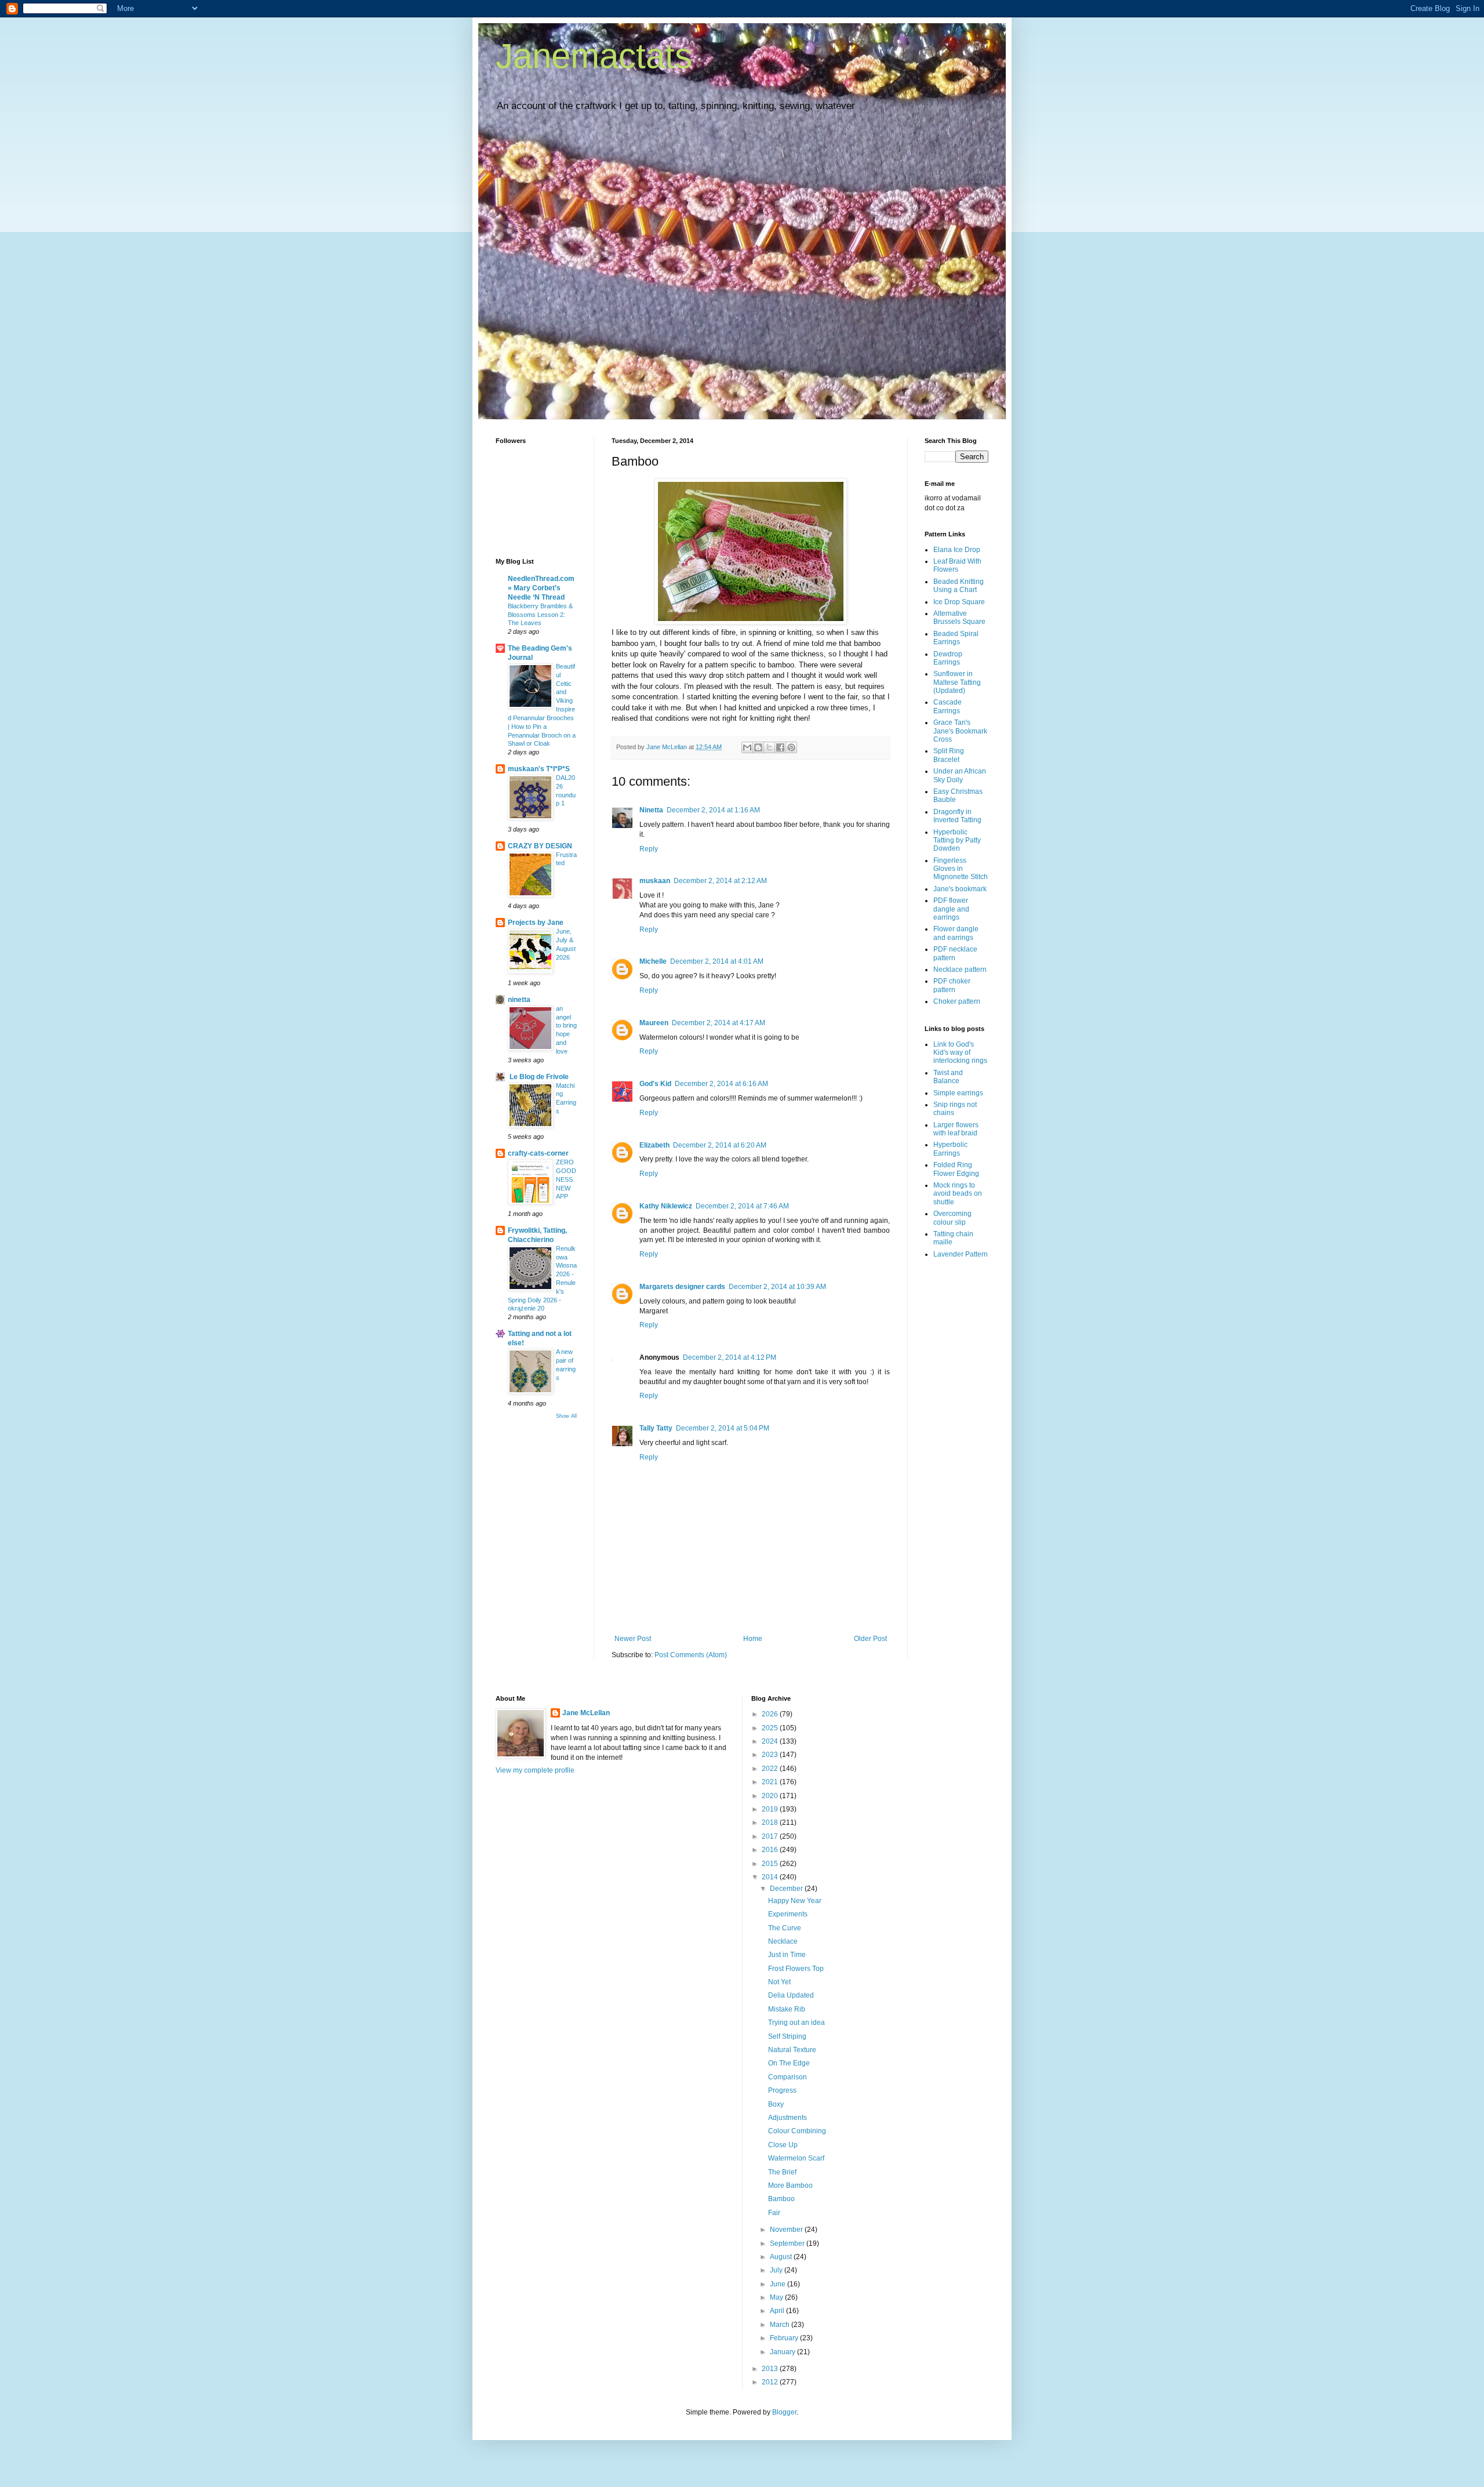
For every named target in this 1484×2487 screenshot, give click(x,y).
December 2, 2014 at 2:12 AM (720, 881)
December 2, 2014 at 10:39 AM (777, 1287)
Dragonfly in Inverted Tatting (957, 816)
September (788, 2243)
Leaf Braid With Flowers (957, 565)
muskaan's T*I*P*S (539, 769)
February (785, 2338)
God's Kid (655, 1084)
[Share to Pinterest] (791, 747)
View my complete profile (535, 1770)
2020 (771, 1796)
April (778, 2311)
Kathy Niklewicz (666, 1206)
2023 (771, 1755)
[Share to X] (769, 747)
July (777, 2270)
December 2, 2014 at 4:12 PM (730, 1357)
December (787, 1889)
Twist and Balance (948, 1077)
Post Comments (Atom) (691, 1655)
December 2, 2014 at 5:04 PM (723, 1428)
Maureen (654, 1023)
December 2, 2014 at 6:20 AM (720, 1145)
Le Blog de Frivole (538, 1077)
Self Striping (787, 2036)
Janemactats (594, 56)
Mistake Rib (787, 2009)
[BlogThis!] (758, 747)
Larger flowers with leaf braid (956, 1129)
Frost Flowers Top (796, 1969)
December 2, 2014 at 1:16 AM (713, 810)
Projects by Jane (536, 923)
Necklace (783, 1941)
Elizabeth (654, 1145)
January (783, 2352)
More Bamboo (790, 2185)
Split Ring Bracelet (949, 755)
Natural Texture (792, 2050)
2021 (771, 1782)
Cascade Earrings (947, 706)
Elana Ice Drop (957, 550)
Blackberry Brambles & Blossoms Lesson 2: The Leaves (540, 615)
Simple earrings (958, 1093)
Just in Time (787, 1955)
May (777, 2297)
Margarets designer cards (682, 1287)
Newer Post (633, 1639)
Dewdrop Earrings (948, 658)
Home (753, 1639)
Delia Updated (791, 1995)
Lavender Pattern (961, 1254)
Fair (774, 2213)
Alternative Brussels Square (959, 618)
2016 (771, 1850)
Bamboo (781, 2199)
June (779, 2284)
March (781, 2325)
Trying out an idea (796, 2023)
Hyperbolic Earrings (950, 1149)
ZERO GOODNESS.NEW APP (566, 1179)
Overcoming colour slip (952, 1218)
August (782, 2257)
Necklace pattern (960, 970)
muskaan (655, 881)
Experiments (788, 1914)
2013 (771, 2369)
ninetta (519, 1000)
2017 (771, 1836)
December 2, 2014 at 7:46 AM (742, 1206)
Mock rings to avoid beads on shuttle (958, 1194)
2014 (771, 1877)
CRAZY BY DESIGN (540, 846)
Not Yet (779, 1982)
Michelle (653, 961)
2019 (771, 1809)
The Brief (782, 2172)
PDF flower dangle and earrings (951, 909)
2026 (771, 1714)
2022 (771, 1769)
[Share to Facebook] (780, 747)
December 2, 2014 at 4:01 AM (717, 961)
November (787, 2230)
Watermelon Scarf (796, 2158)
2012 (771, 2382)
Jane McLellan (586, 1713)
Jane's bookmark (960, 889)
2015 (771, 1864)
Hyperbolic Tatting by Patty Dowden (957, 841)
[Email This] (747, 747)
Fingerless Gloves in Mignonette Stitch (961, 869)
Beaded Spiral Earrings (956, 638)
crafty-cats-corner (538, 1153)
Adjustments (788, 2118)
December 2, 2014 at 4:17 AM (719, 1023)
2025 (771, 1728)
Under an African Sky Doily (960, 775)
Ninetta (651, 810)
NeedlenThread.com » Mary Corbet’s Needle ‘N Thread (541, 588)
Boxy (776, 2104)
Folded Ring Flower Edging (956, 1169)
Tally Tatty (656, 1428)
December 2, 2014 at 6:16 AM (721, 1084)
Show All (566, 1416)
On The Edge (789, 2063)
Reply (649, 849)
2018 (771, 1822)
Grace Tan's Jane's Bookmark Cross (960, 731)
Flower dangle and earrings (956, 933)
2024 (771, 1741)
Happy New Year (795, 1901)
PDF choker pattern (952, 985)
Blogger (784, 2412)
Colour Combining (797, 2131)
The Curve (785, 1928)
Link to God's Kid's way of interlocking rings (960, 1053)
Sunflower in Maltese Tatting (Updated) (957, 682)
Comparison (788, 2077)
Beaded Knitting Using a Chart (959, 586)
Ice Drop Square (959, 602)
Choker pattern (957, 1001)
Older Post (870, 1639)
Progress (782, 2090)
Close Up (783, 2145)
